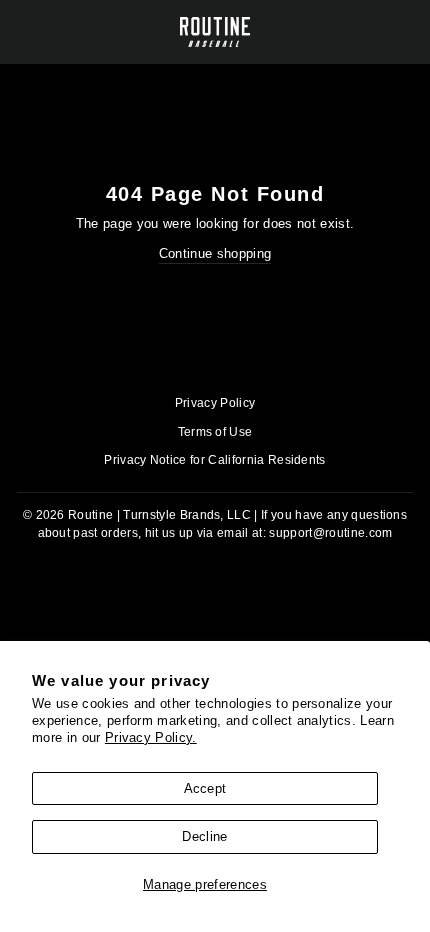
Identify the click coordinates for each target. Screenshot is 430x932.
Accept (205, 788)
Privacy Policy (215, 403)
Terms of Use (215, 432)
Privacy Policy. (151, 737)
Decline (204, 836)
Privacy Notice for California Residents (215, 460)
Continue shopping (215, 253)
